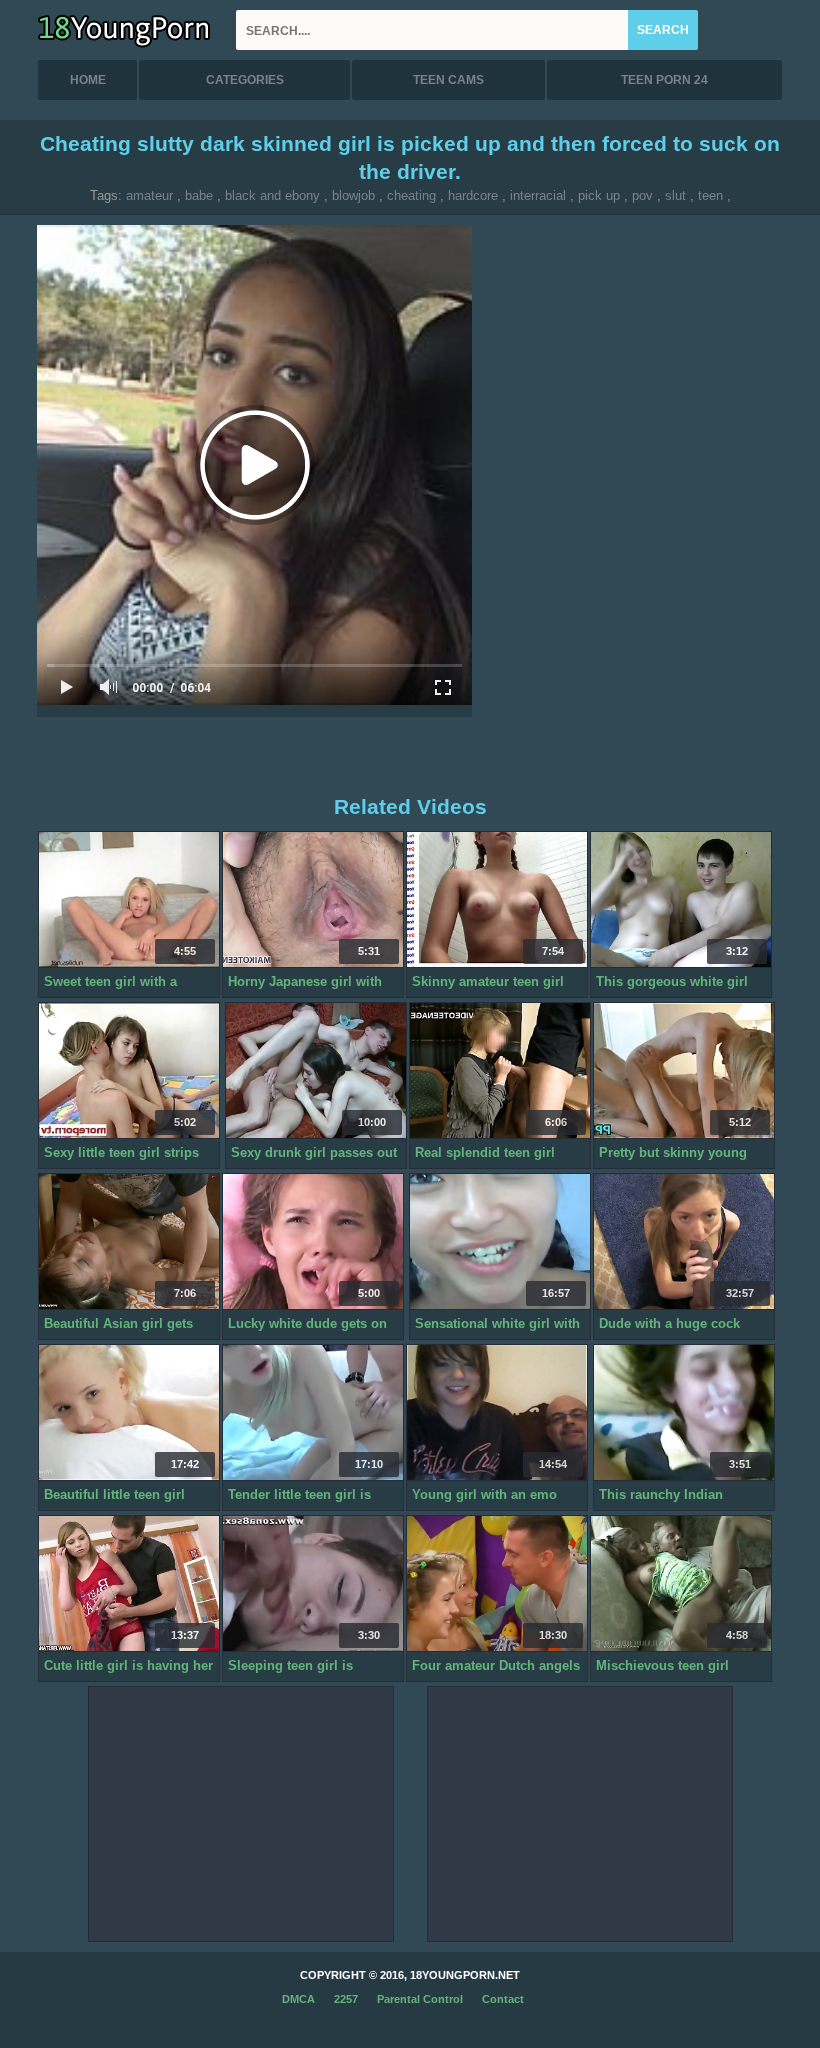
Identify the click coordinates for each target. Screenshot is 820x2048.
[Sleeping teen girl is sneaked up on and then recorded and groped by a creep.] (313, 1584)
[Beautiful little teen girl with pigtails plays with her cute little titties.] (129, 1413)
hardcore (473, 195)
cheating (411, 195)
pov (642, 195)
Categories (245, 80)
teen (710, 195)
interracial (538, 195)
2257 (346, 1999)
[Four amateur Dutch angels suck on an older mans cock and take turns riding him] (497, 1584)
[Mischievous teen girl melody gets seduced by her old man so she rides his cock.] (681, 1584)
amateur (149, 195)
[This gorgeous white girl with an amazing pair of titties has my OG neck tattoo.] (681, 900)
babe (199, 195)
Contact (503, 1999)
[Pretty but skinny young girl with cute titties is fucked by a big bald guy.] (684, 1071)
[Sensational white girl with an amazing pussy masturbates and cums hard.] (500, 1242)
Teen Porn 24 (664, 80)
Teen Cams (448, 80)
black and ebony (272, 195)
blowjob (353, 195)
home (88, 80)
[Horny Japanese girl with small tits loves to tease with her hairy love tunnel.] (313, 900)
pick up (599, 195)
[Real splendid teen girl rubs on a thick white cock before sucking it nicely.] (500, 1071)
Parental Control (420, 1999)
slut (675, 195)
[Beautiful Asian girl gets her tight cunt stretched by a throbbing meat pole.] (129, 1242)
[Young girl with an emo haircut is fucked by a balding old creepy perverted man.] (497, 1413)
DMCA (298, 1999)
